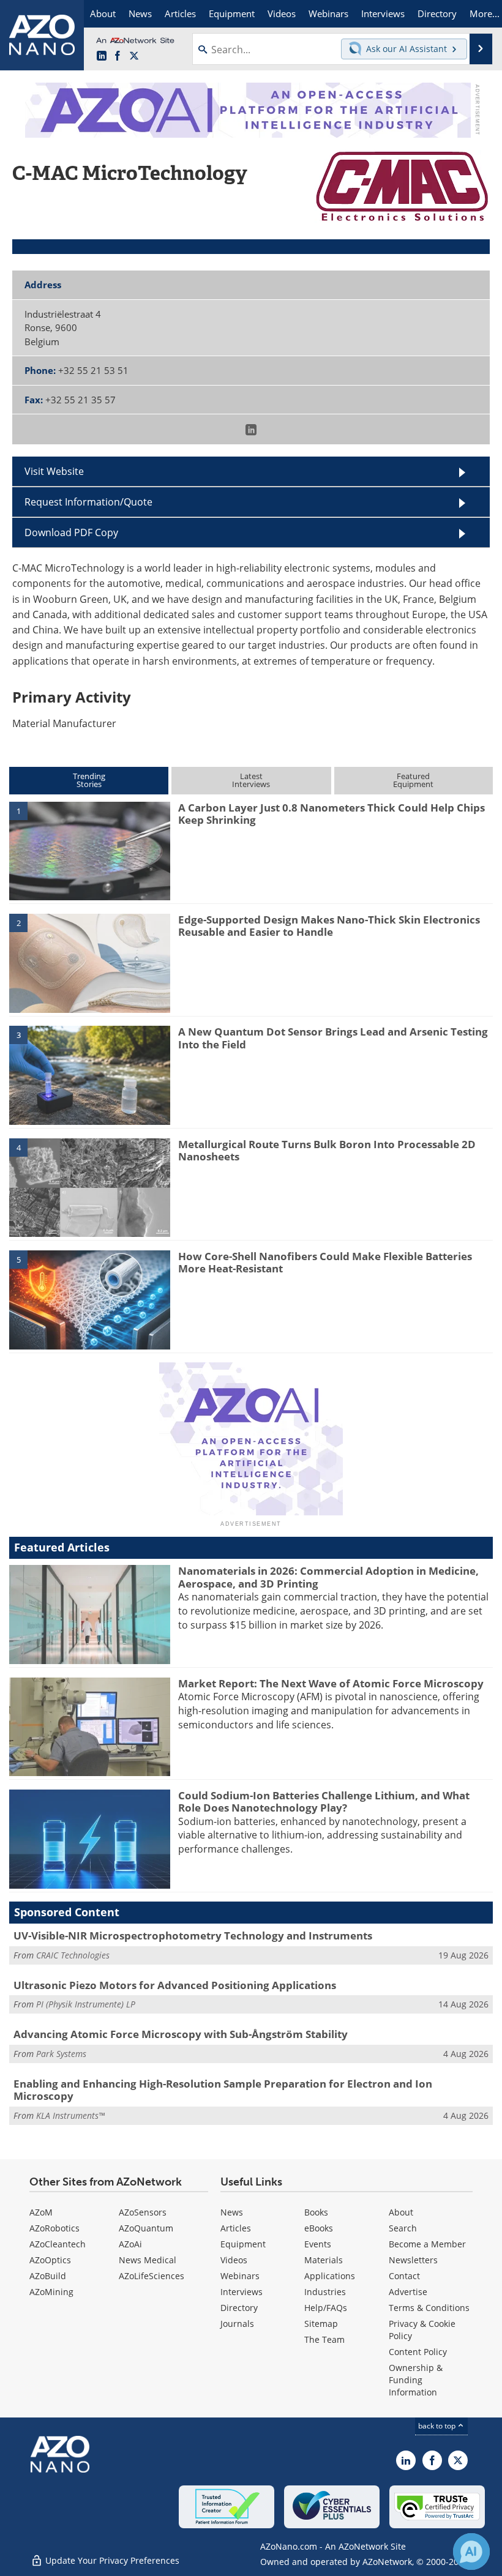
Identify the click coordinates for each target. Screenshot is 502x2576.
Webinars (240, 2276)
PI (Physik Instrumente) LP (86, 2004)
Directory (239, 2308)
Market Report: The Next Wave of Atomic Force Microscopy (331, 1683)
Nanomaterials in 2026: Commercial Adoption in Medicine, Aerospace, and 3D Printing (328, 1577)
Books (316, 2212)
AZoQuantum (146, 2228)
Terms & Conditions (429, 2308)
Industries (325, 2292)
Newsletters (413, 2260)
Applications (330, 2276)
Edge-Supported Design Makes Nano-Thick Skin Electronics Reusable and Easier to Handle (329, 926)
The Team (324, 2339)
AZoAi (130, 2244)
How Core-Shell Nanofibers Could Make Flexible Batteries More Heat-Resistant (325, 1262)
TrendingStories (89, 780)
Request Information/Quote (88, 502)
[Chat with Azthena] (471, 2552)
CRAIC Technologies (73, 1955)
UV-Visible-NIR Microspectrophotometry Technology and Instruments (193, 1936)
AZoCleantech (58, 2244)
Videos (234, 2260)
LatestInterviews (251, 780)
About (401, 2212)
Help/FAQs (326, 2308)
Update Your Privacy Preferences (111, 2560)
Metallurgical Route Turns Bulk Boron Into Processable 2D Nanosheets (327, 1150)
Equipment (243, 2244)
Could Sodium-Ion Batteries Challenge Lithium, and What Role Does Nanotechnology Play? (324, 1801)
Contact (404, 2276)
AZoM (41, 2212)
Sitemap (321, 2324)
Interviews (242, 2292)
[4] (90, 1187)
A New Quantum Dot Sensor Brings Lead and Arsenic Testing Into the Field (333, 1038)
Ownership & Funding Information (416, 2380)
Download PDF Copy (71, 532)
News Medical (148, 2260)
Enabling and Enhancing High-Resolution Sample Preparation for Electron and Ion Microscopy (223, 2090)
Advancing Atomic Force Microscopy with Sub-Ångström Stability (181, 2034)
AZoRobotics (54, 2228)
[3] (90, 1075)
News (232, 2212)
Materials (324, 2260)
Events (318, 2244)
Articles (236, 2228)
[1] (90, 850)
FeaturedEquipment (413, 780)
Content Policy (418, 2352)
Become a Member (427, 2244)
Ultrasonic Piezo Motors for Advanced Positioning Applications (175, 1985)
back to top (438, 2426)
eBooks (319, 2228)
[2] (90, 962)
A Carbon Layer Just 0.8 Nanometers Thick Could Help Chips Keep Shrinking (332, 814)
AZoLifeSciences (152, 2276)
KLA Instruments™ (70, 2115)
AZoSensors (143, 2212)
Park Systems (61, 2054)
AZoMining (51, 2292)
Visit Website (54, 471)
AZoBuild (48, 2276)
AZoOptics (50, 2260)
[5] (90, 1299)
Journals (237, 2324)
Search (403, 2228)
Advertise (408, 2292)
